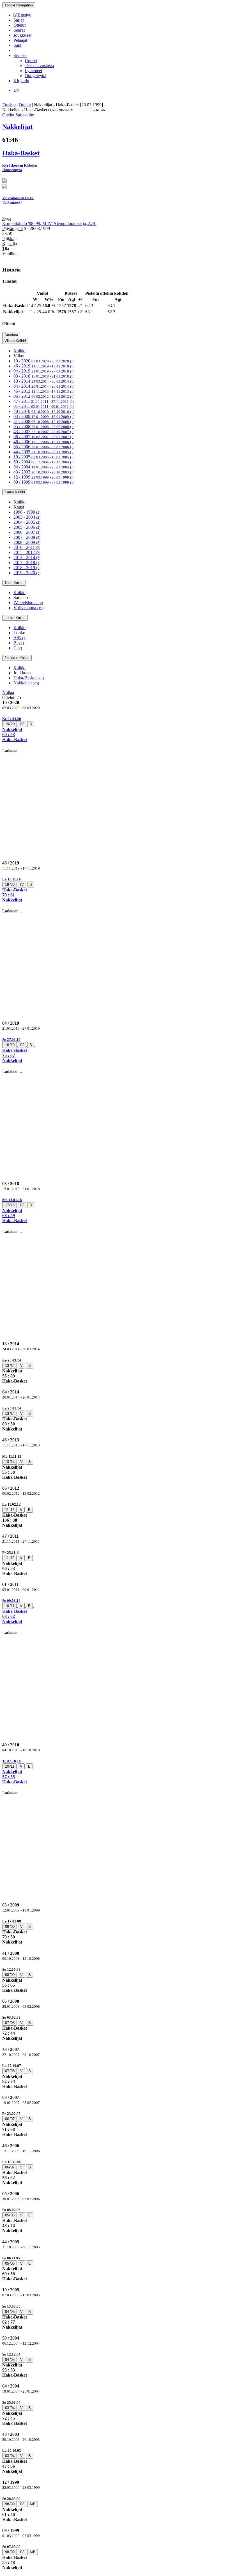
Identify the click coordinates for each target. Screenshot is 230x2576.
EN (17, 90)
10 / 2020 (44, 361)
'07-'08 (10, 2023)
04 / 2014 (44, 386)
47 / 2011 (44, 401)
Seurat (19, 30)
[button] (115, 729)
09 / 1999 (44, 482)
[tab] (115, 729)
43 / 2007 (44, 432)
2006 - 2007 (27, 532)
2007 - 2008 (27, 537)
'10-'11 (9, 1606)
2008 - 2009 (27, 542)
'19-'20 (10, 724)
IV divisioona (28, 603)
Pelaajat (20, 40)
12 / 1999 (44, 477)
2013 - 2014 (27, 557)
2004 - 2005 (27, 522)
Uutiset (31, 60)
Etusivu (9, 105)
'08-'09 (10, 1927)
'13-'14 (10, 1366)
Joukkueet (22, 35)
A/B (20, 638)
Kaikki (19, 351)
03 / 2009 (44, 416)
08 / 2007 (44, 437)
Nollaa (8, 692)
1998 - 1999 (27, 512)
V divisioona (28, 608)
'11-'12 (9, 1510)
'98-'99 (10, 2504)
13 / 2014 (44, 381)
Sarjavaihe (25, 115)
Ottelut (19, 25)
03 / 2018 (44, 376)
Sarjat (19, 20)
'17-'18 (10, 1205)
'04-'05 (10, 2312)
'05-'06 (10, 2215)
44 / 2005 (44, 452)
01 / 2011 (44, 406)
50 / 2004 (44, 462)
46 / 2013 (44, 391)
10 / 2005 (44, 457)
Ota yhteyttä (35, 76)
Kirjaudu (21, 81)
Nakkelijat (26, 683)
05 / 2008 (44, 426)
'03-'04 (10, 2408)
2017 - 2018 (27, 563)
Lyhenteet (33, 71)
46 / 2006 (44, 442)
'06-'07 (10, 2119)
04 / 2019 (44, 371)
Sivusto (20, 55)
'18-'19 (10, 1045)
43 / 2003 (44, 472)
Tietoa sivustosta (39, 65)
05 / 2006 (44, 447)
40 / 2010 (44, 411)
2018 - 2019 (27, 568)
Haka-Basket (29, 678)
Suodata (11, 335)
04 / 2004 (44, 467)
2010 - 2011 (27, 547)
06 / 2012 (44, 396)
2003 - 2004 (27, 517)
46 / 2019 (44, 366)
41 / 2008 (44, 421)
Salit (17, 45)
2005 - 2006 (27, 527)
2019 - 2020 (27, 573)
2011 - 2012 (27, 552)
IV (22, 724)
